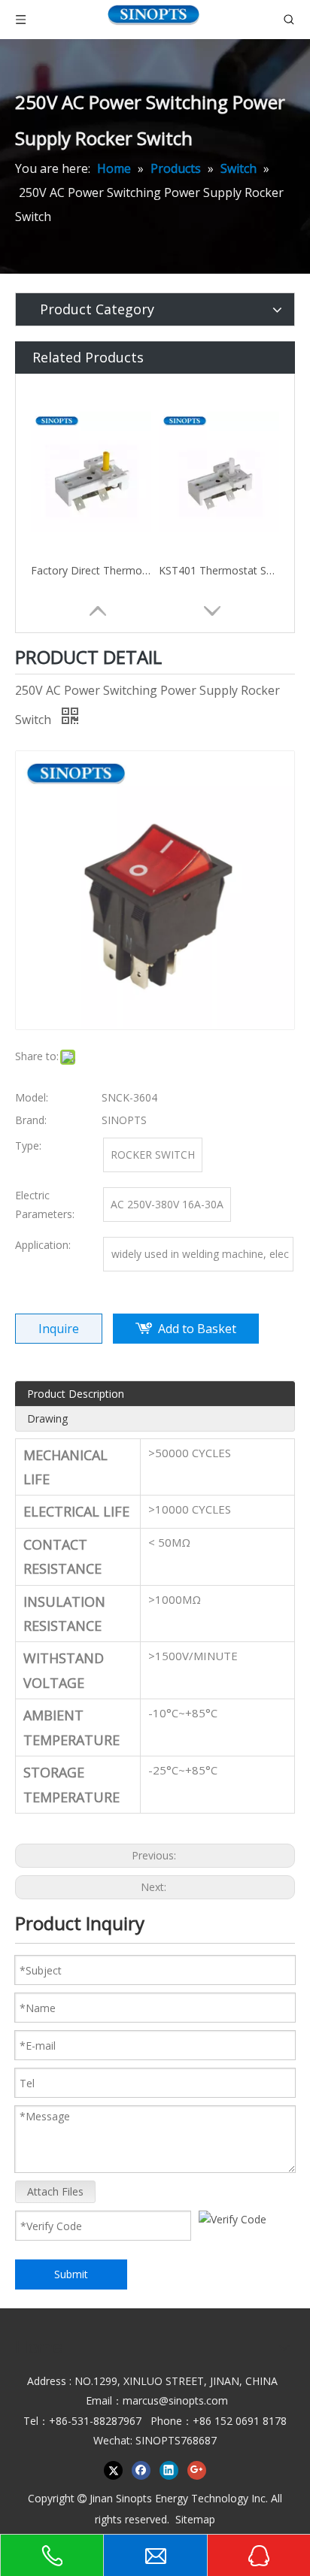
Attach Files (55, 2191)
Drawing (47, 1418)
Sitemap (195, 2519)
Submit (71, 2274)
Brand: (31, 1120)
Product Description (76, 1394)
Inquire (59, 1329)
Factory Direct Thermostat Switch (91, 570)
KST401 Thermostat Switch (219, 570)
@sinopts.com (193, 2400)
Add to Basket (197, 1329)
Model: (32, 1097)
